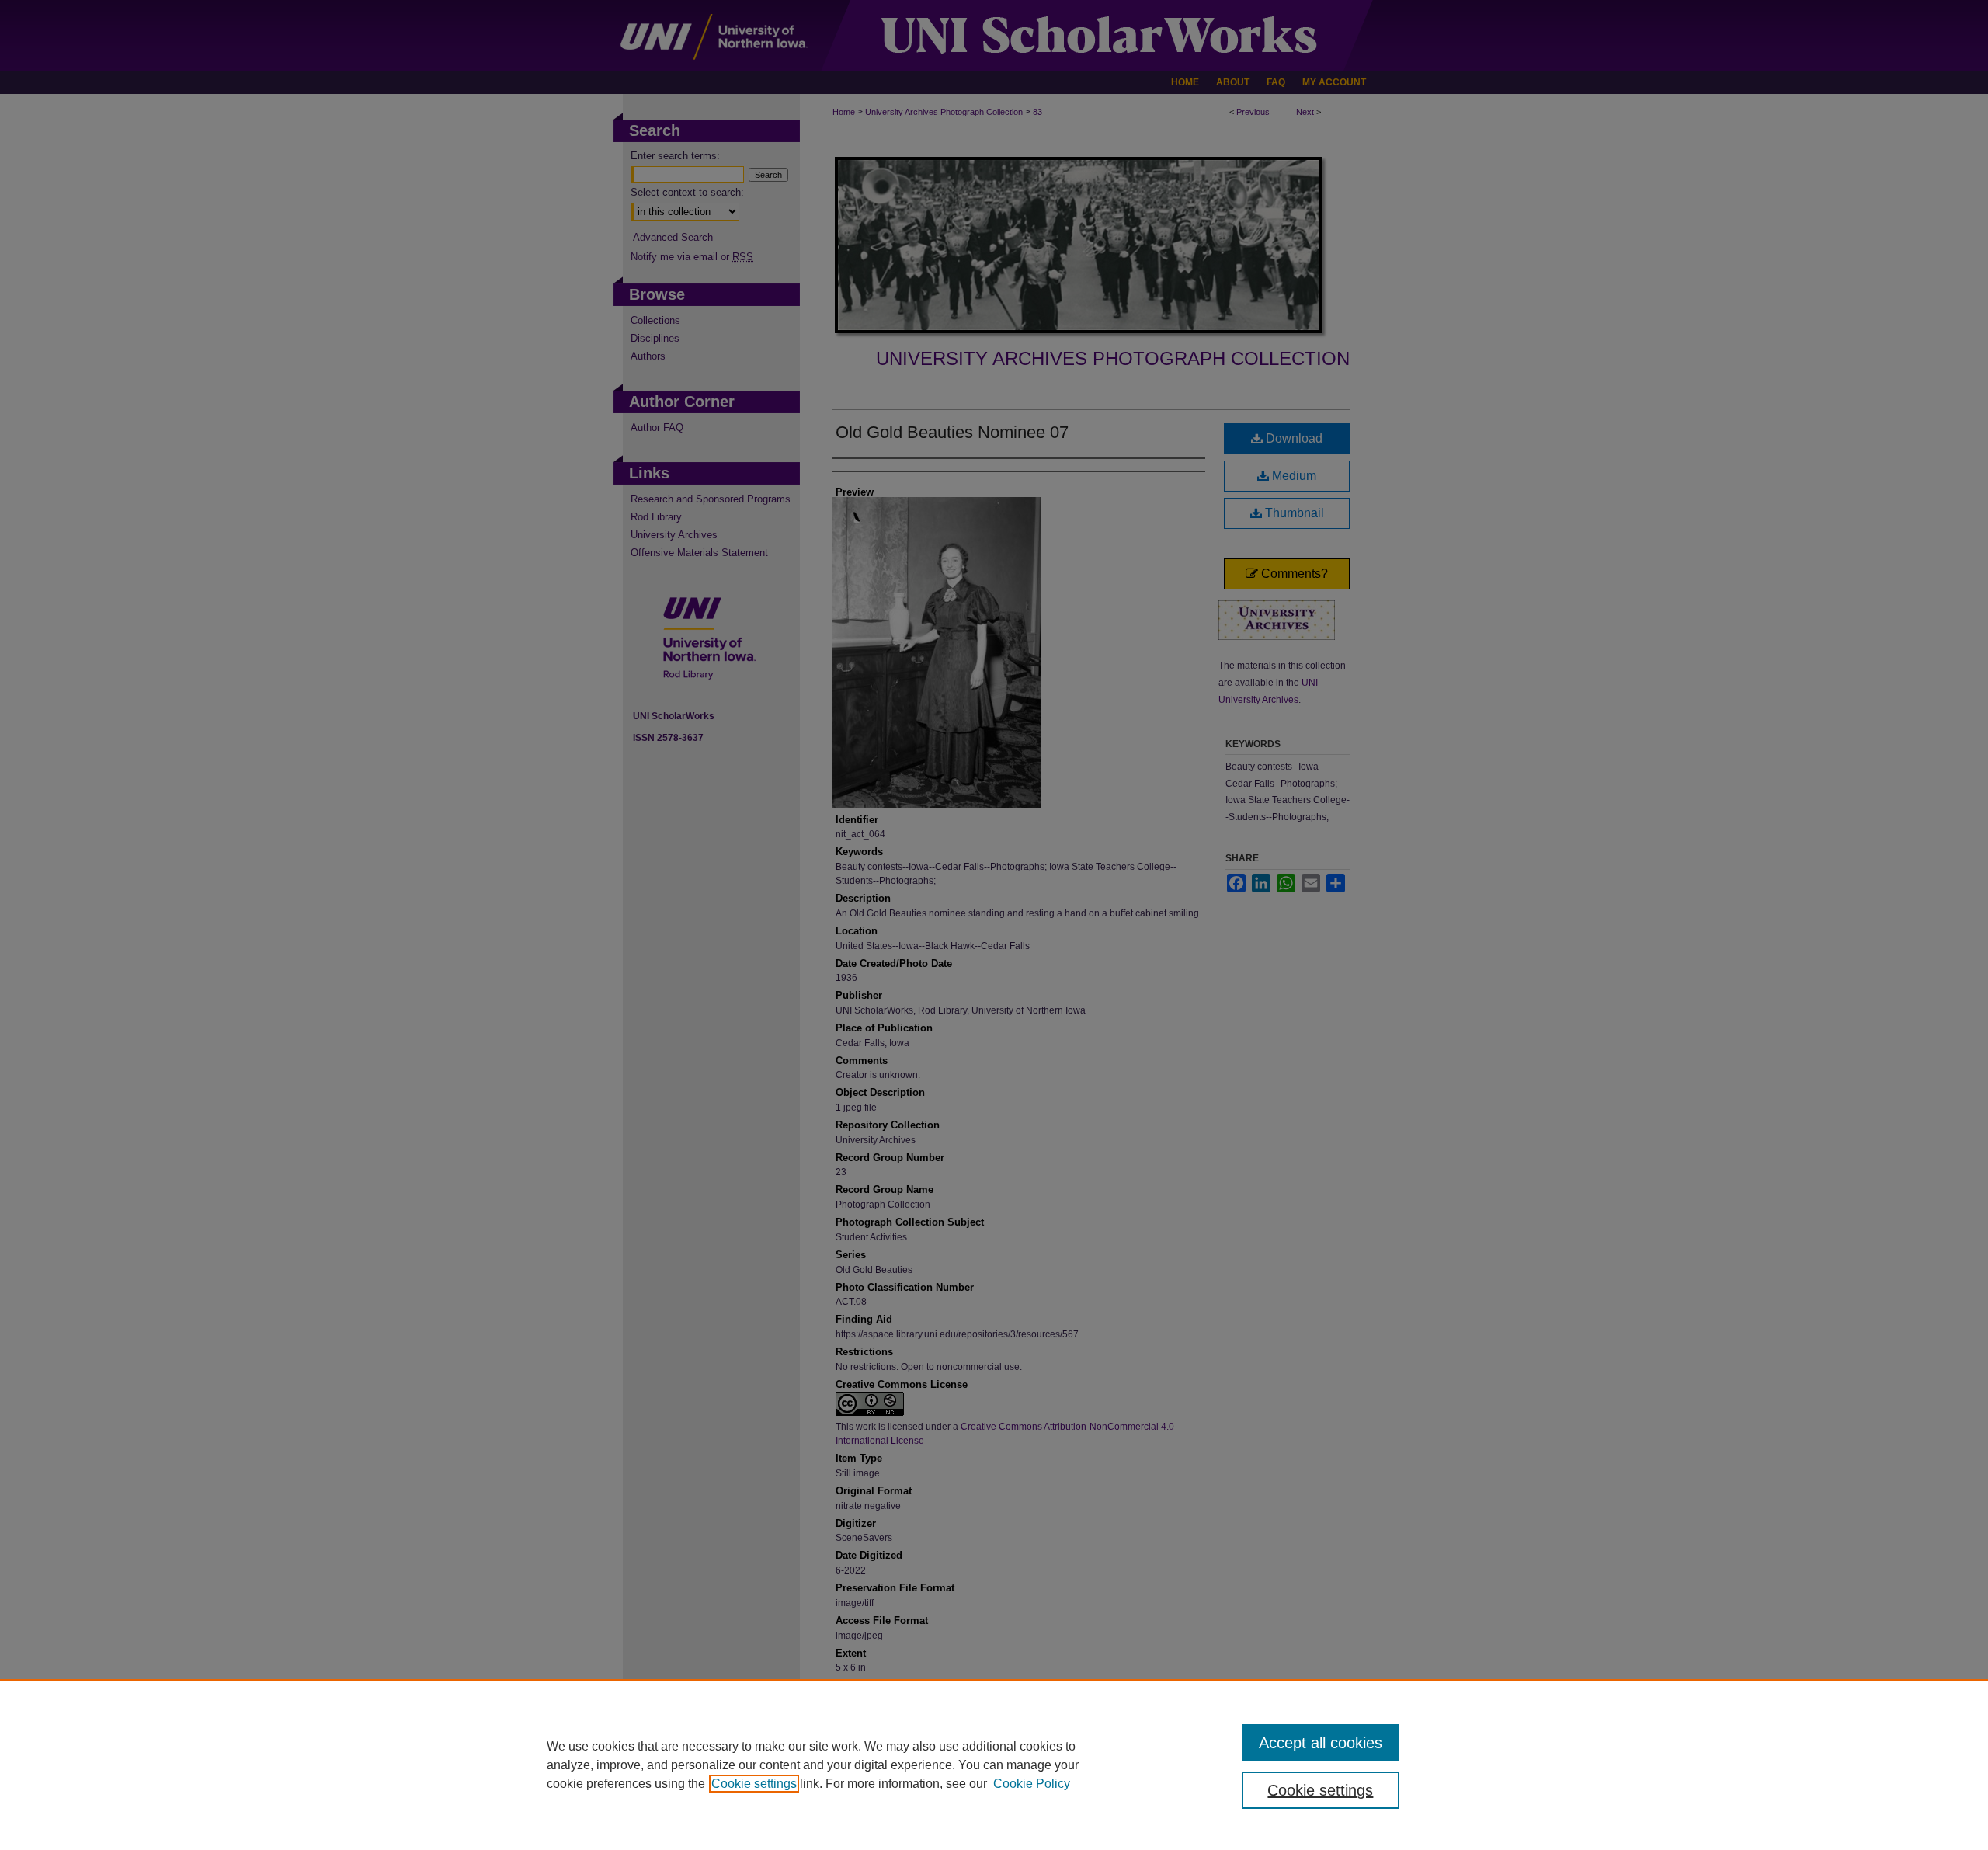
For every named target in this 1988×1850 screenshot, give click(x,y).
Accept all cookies (1321, 1743)
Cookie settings (754, 1784)
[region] (994, 1765)
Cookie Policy (1032, 1784)
